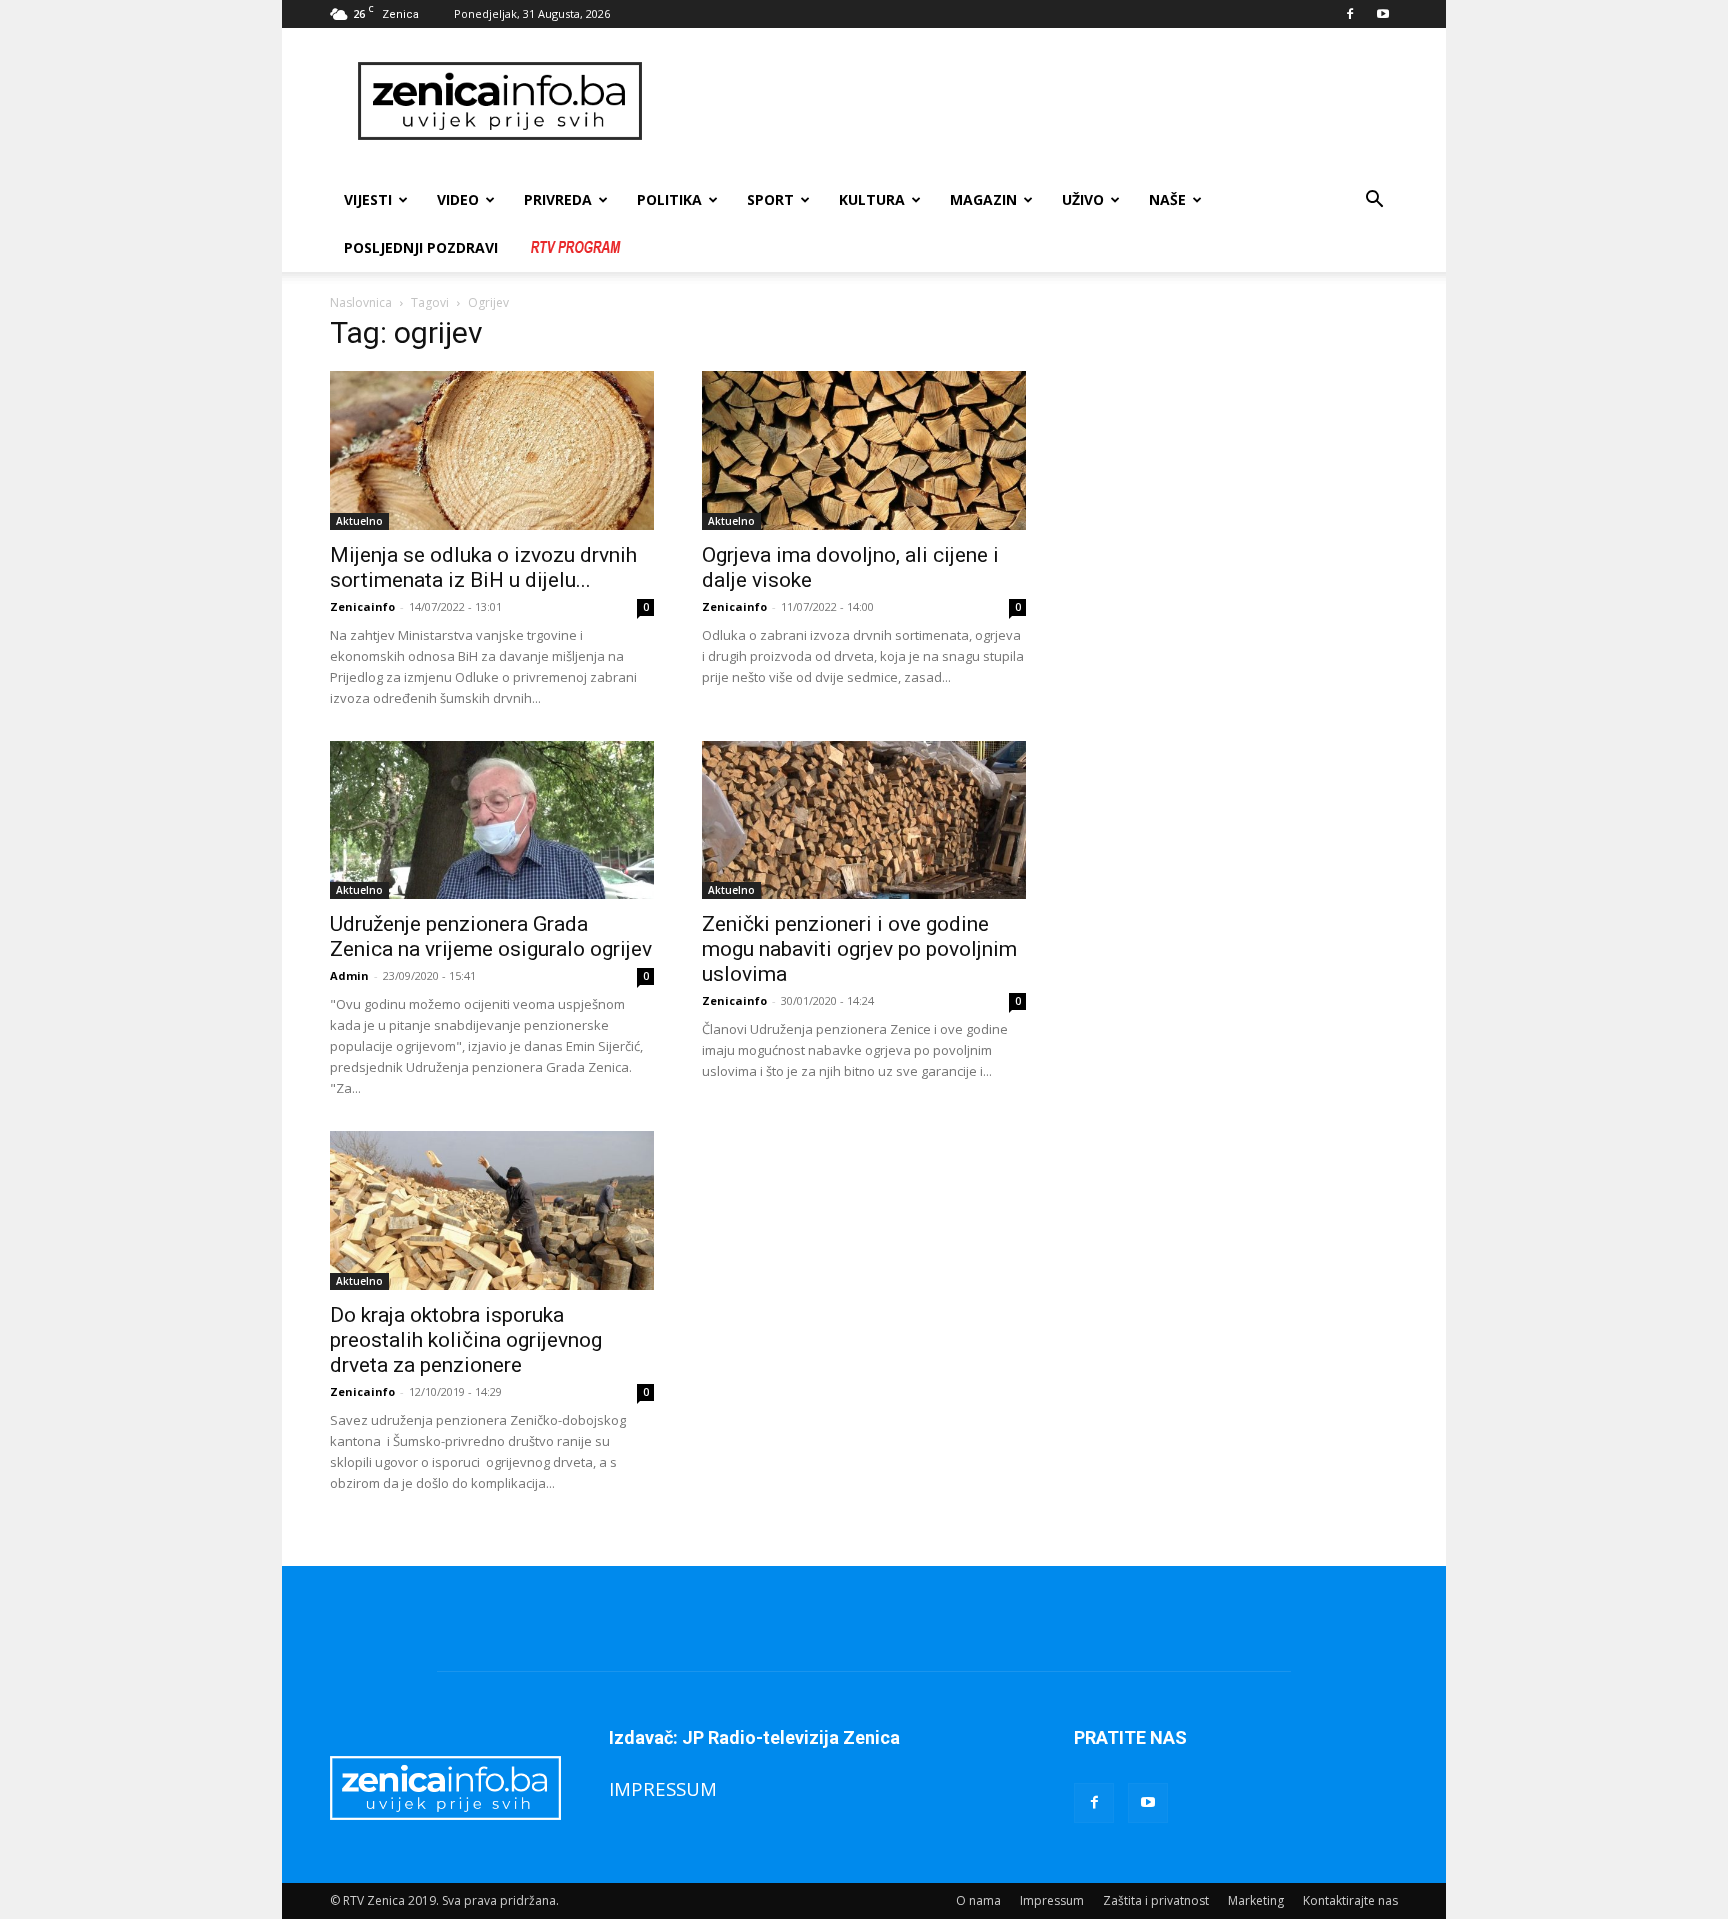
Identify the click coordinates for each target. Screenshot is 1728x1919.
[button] (1374, 201)
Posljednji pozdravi (421, 247)
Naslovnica (361, 302)
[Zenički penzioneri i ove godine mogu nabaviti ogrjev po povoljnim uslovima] (864, 820)
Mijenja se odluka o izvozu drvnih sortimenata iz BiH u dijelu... (483, 567)
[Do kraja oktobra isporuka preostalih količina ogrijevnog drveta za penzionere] (492, 1210)
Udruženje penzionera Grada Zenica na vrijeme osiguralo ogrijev (491, 936)
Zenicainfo (362, 606)
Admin (349, 975)
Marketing (1256, 1900)
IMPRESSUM (663, 1788)
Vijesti (368, 199)
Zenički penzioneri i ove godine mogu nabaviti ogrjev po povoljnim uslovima (859, 949)
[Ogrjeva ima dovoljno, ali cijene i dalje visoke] (864, 450)
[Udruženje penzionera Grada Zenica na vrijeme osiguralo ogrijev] (492, 820)
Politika (669, 199)
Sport (770, 199)
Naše (1167, 199)
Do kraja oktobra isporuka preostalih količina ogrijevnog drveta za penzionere (466, 1340)
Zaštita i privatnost (1156, 1900)
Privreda (558, 199)
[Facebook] (1350, 14)
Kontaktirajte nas (1350, 1900)
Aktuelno (359, 521)
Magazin (983, 199)
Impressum (1052, 1900)
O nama (978, 1900)
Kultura (872, 199)
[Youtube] (1383, 14)
